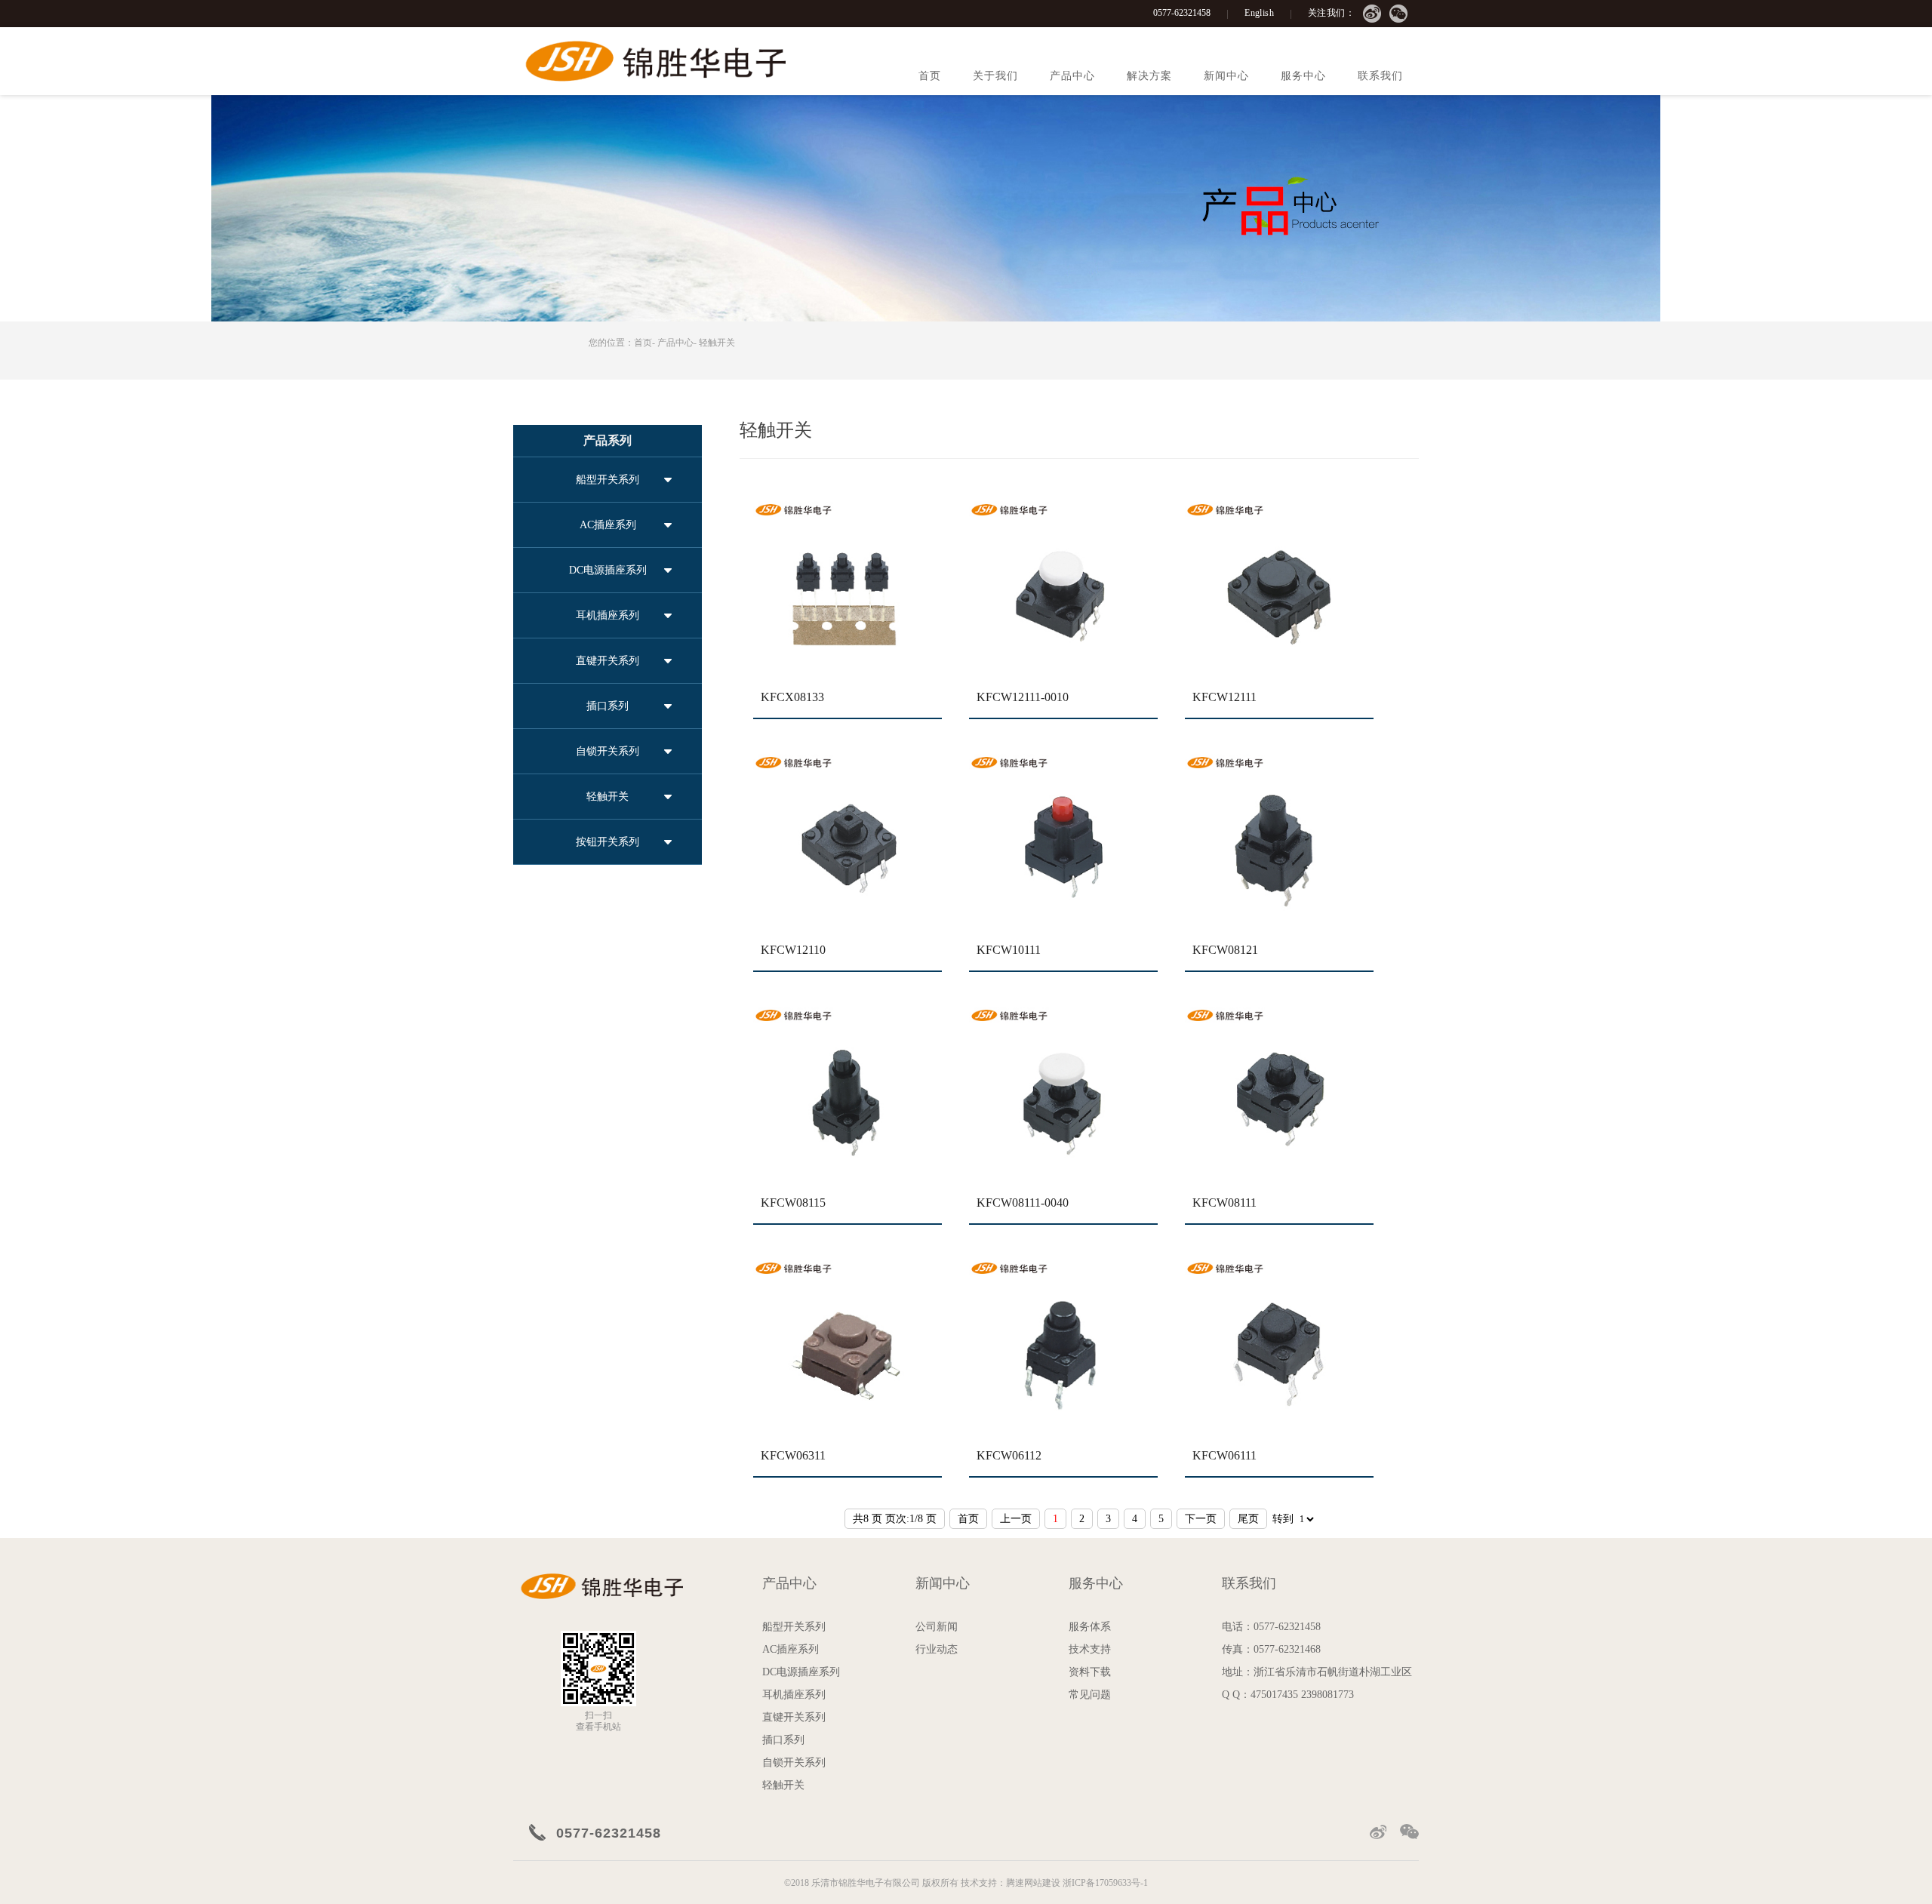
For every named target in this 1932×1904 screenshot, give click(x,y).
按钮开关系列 (608, 842)
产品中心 (1072, 76)
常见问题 (1090, 1695)
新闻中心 (1226, 76)
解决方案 (1149, 76)
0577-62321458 (1182, 13)
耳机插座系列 (608, 615)
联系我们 (1380, 76)
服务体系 (1090, 1627)
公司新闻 (937, 1627)
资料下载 (1090, 1672)
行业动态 (937, 1649)
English (1259, 13)
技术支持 (1090, 1649)
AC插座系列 (608, 525)
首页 (930, 76)
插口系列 (608, 706)
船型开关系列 (608, 480)
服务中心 (1303, 76)
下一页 (1201, 1519)
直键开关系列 (608, 661)
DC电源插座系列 (608, 570)
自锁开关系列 (608, 751)
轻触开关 (717, 343)
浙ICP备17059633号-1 (1105, 1883)
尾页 (1248, 1519)
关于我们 (995, 76)
